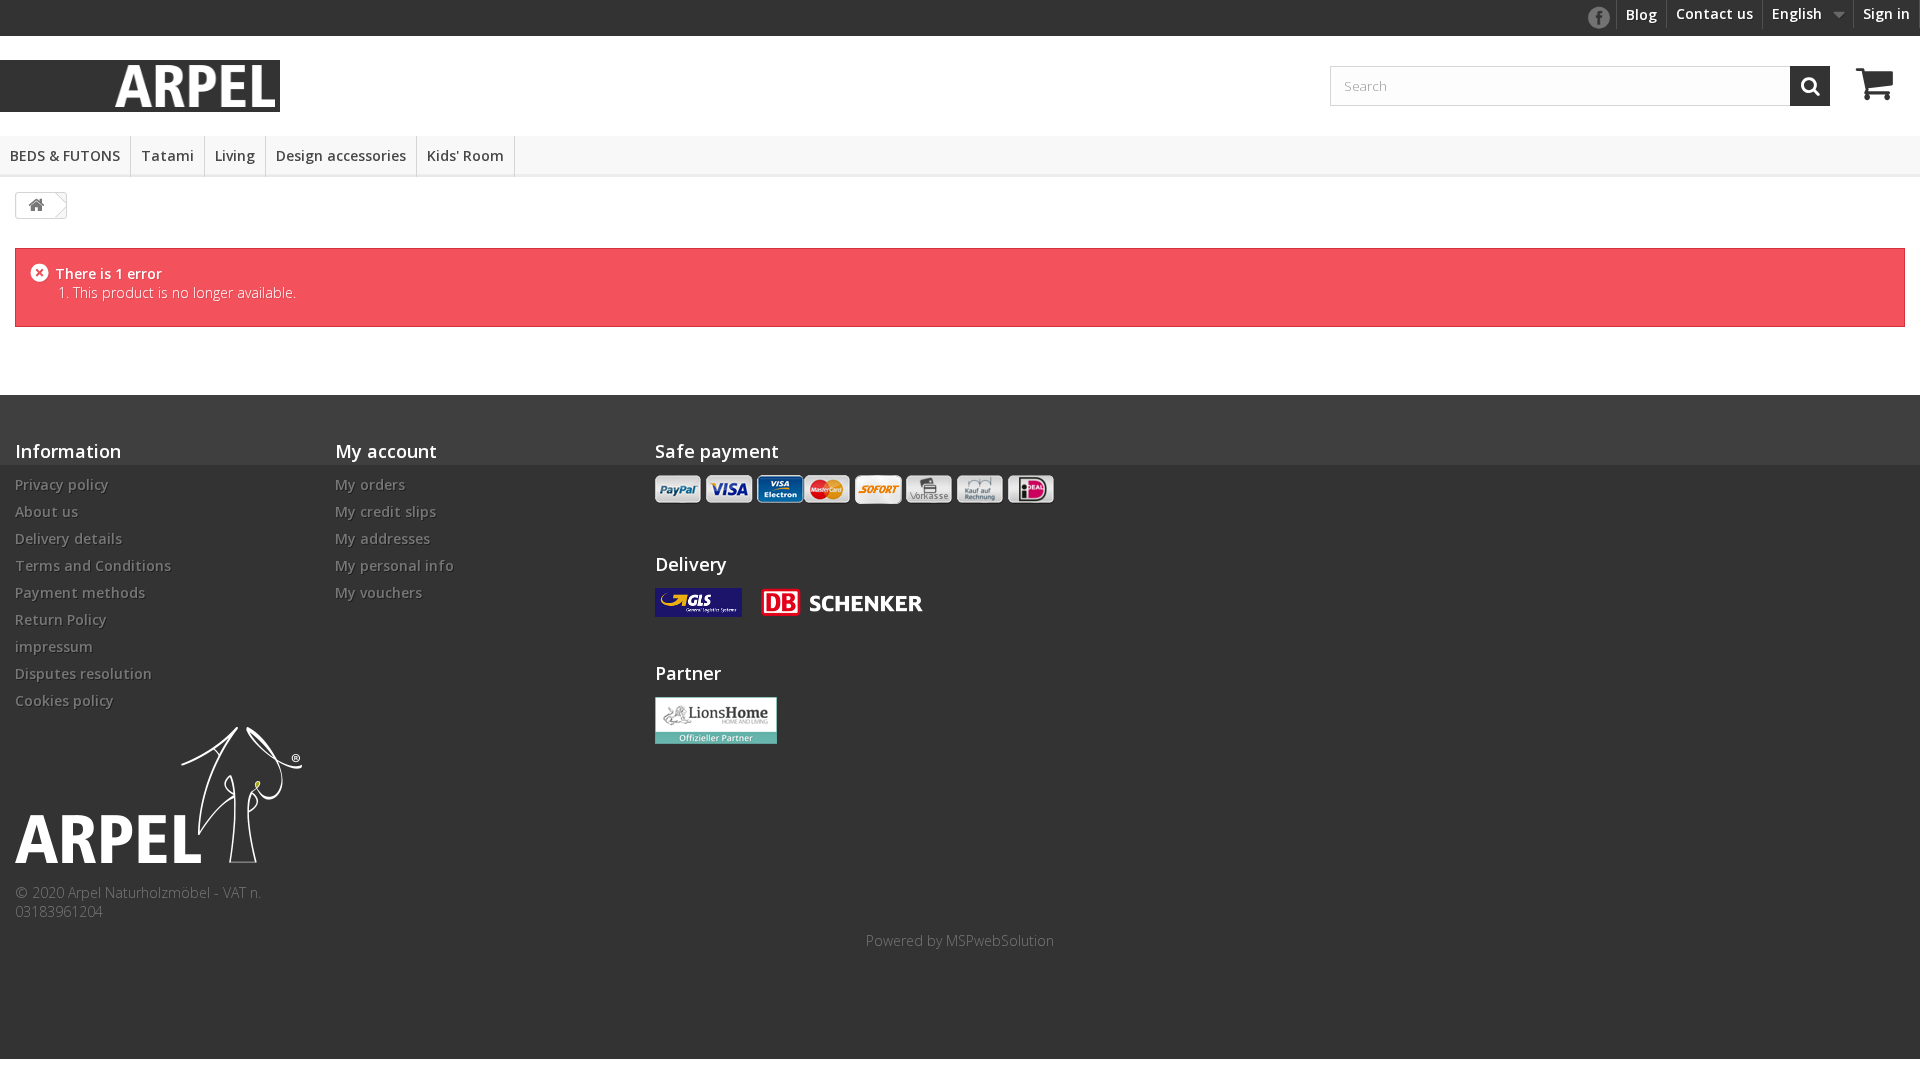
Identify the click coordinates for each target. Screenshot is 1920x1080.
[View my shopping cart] (1880, 86)
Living (235, 155)
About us (46, 511)
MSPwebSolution (1000, 940)
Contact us (1714, 13)
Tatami (167, 155)
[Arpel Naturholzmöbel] (195, 84)
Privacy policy (62, 484)
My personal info (394, 565)
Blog (1641, 14)
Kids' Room (465, 155)
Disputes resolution (83, 673)
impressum (54, 646)
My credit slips (385, 511)
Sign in (1886, 13)
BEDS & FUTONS (65, 155)
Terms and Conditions (93, 565)
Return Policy (61, 619)
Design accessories (341, 155)
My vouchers (378, 592)
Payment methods (80, 592)
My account (386, 451)
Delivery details (68, 538)
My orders (370, 484)
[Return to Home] (36, 205)
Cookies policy (64, 700)
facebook (1598, 18)
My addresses (382, 538)
